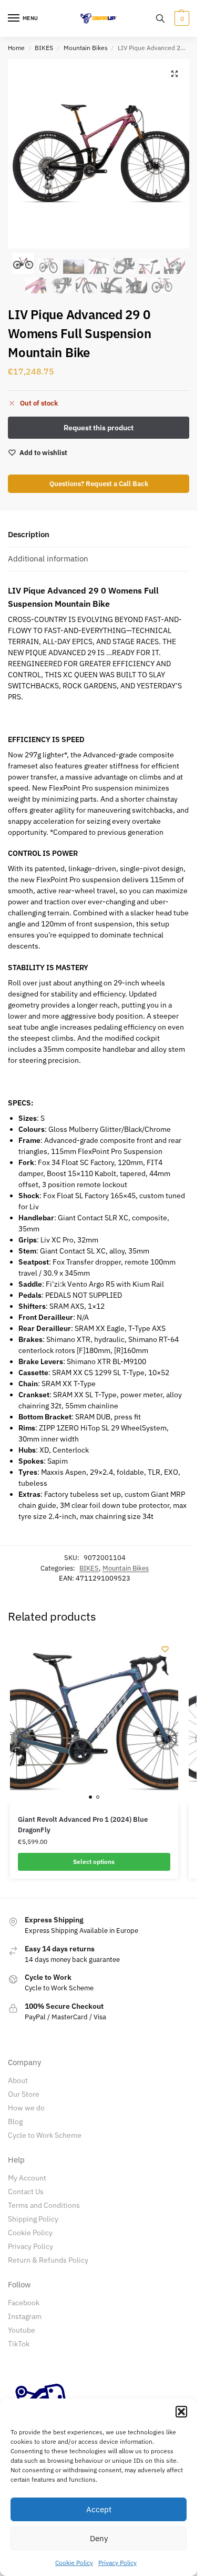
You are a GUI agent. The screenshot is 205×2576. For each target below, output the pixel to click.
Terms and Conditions (44, 2205)
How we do (26, 2108)
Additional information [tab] (48, 559)
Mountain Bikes (86, 48)
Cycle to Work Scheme (45, 2135)
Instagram (25, 2316)
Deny (99, 2538)
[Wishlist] (165, 1649)
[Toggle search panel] (160, 18)
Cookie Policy (74, 2563)
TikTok (19, 2344)
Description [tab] (29, 534)
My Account (27, 2178)
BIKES (44, 48)
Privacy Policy (117, 2563)
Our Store (24, 2094)
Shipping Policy (33, 2219)
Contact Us (26, 2192)
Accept (99, 2509)
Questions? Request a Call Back (99, 483)
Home (16, 48)
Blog (15, 2121)
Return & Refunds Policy (48, 2260)
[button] (181, 2412)
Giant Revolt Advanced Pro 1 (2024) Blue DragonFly (83, 1825)
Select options (94, 1862)
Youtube (22, 2330)
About (18, 2080)
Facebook (24, 2303)
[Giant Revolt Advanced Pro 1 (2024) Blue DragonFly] (94, 1720)
